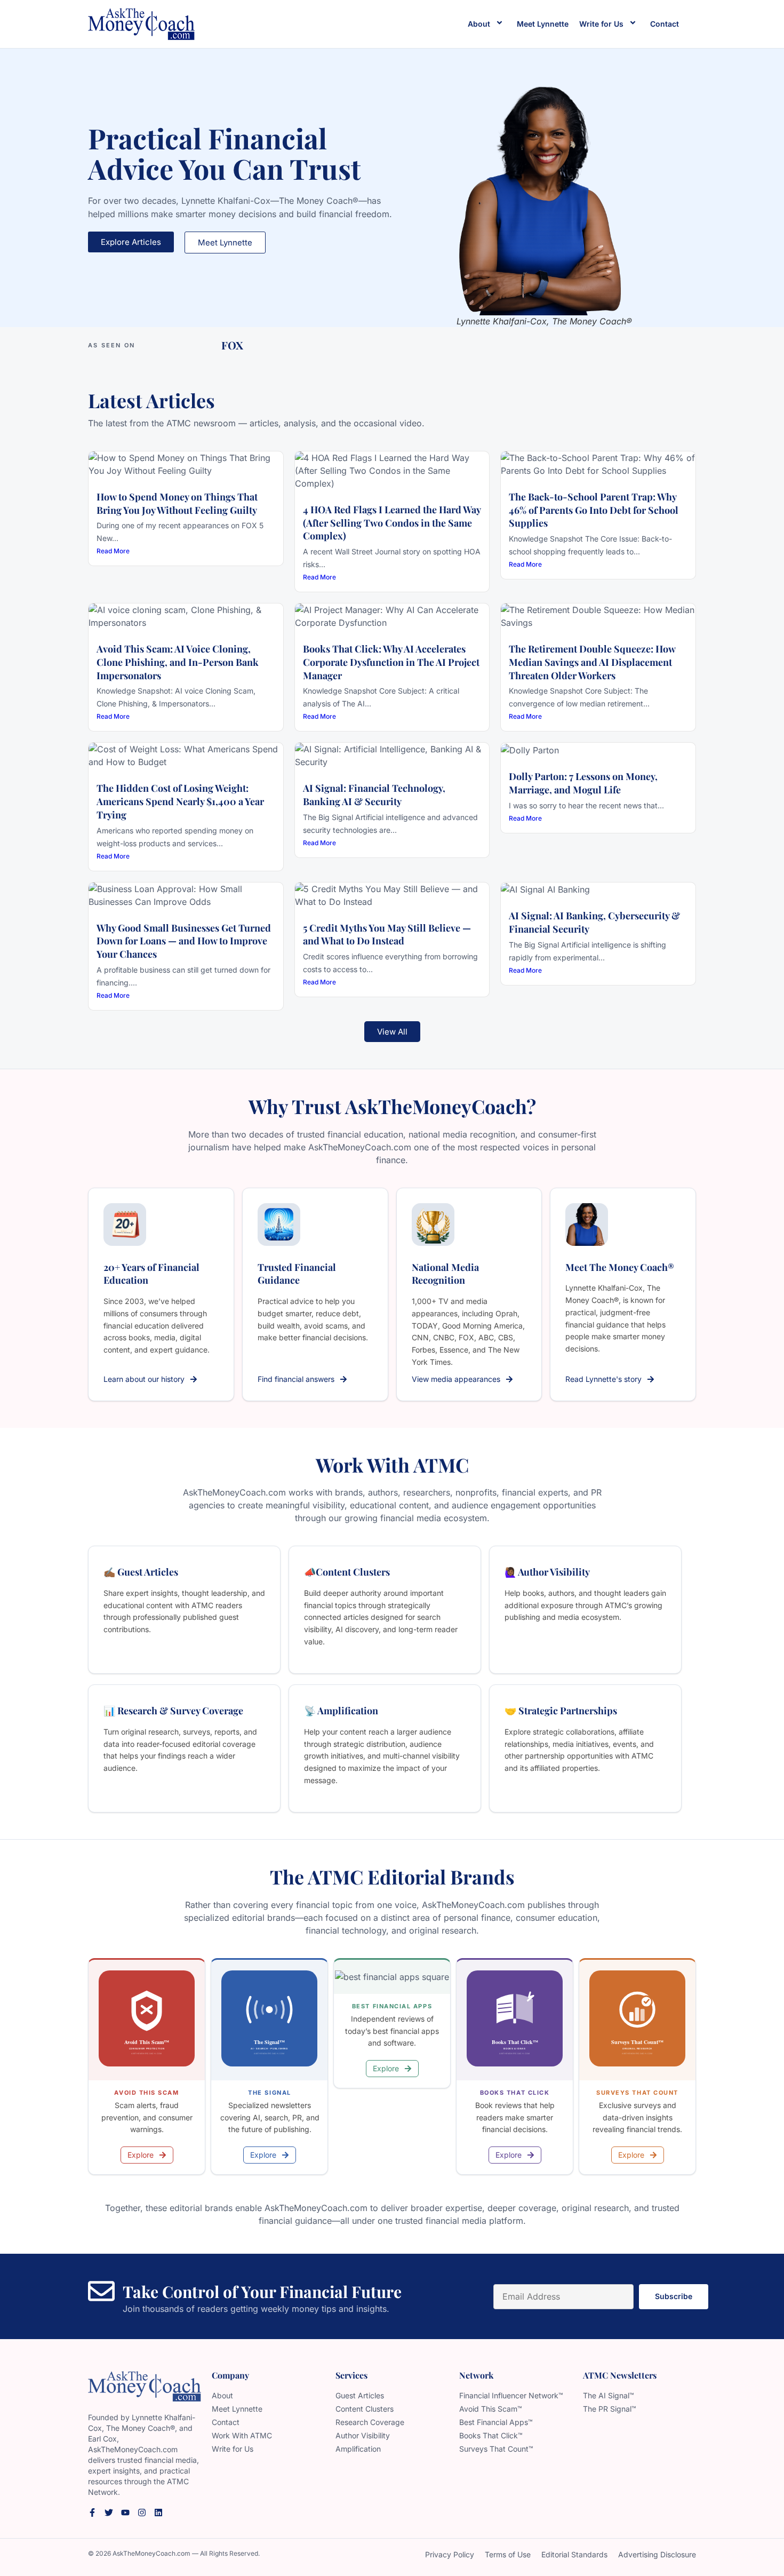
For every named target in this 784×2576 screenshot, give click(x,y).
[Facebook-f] (92, 2513)
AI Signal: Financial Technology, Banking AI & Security (374, 795)
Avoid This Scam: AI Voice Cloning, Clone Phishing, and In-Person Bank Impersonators (178, 662)
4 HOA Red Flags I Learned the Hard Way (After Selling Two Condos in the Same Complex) (392, 523)
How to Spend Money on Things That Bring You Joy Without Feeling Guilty (177, 503)
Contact (665, 24)
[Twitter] (109, 2513)
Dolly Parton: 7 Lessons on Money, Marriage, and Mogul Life (583, 783)
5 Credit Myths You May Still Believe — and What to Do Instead (387, 935)
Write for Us (601, 24)
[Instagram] (142, 2513)
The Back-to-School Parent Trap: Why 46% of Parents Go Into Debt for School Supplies (594, 510)
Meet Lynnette (543, 24)
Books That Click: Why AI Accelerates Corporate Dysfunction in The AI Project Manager (391, 662)
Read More (113, 551)
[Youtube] (125, 2513)
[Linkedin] (158, 2513)
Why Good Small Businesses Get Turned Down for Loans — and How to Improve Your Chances (184, 941)
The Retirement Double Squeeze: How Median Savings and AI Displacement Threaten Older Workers (592, 662)
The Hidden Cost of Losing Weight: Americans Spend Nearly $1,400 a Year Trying (180, 801)
